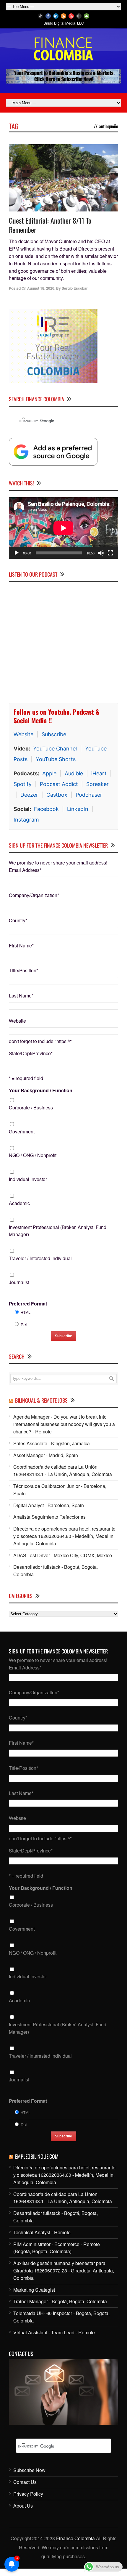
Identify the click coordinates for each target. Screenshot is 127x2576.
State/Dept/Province (31, 1053)
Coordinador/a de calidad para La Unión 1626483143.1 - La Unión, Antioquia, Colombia (63, 1470)
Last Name (21, 996)
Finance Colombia (75, 2538)
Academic (19, 1203)
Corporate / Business (31, 1107)
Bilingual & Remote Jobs (41, 1400)
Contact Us (25, 2482)
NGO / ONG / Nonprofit (33, 1155)
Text (24, 1324)
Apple (49, 773)
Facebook (46, 809)
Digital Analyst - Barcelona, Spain (49, 1505)
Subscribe (54, 734)
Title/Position (23, 970)
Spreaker (97, 784)
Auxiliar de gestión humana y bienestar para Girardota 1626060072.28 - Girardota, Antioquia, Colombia (64, 2271)
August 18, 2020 (41, 288)
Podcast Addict (59, 784)
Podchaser (89, 795)
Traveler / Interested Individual (40, 1258)
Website (23, 734)
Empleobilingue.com (37, 2156)
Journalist (19, 1282)
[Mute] (101, 553)
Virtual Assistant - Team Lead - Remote (54, 2332)
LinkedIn (78, 809)
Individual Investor (28, 1179)
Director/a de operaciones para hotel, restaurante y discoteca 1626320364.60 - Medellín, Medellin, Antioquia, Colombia (64, 1536)
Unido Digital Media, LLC (64, 23)
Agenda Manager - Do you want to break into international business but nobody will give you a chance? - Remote (64, 1424)
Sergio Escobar (75, 288)
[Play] (17, 553)
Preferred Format (28, 1304)
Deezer (29, 795)
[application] (63, 528)
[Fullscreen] (110, 553)
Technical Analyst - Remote (42, 2232)
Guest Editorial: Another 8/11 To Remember (50, 225)
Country (18, 920)
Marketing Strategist (34, 2290)
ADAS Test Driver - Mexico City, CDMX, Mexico (63, 1555)
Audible (74, 773)
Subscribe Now (29, 2470)
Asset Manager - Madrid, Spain (46, 1455)
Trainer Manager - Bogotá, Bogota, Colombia (60, 2301)
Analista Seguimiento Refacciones (49, 1517)
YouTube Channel (55, 749)
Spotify (23, 784)
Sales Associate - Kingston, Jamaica (52, 1443)
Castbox (57, 795)
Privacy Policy (28, 2494)
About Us (23, 2506)
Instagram (26, 820)
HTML (26, 1312)
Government (22, 1131)
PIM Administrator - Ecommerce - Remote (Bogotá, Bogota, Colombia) (57, 2248)
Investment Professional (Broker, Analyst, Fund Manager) (58, 1231)
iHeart (99, 773)
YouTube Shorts (56, 759)
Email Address (25, 870)
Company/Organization (34, 895)
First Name (21, 945)
